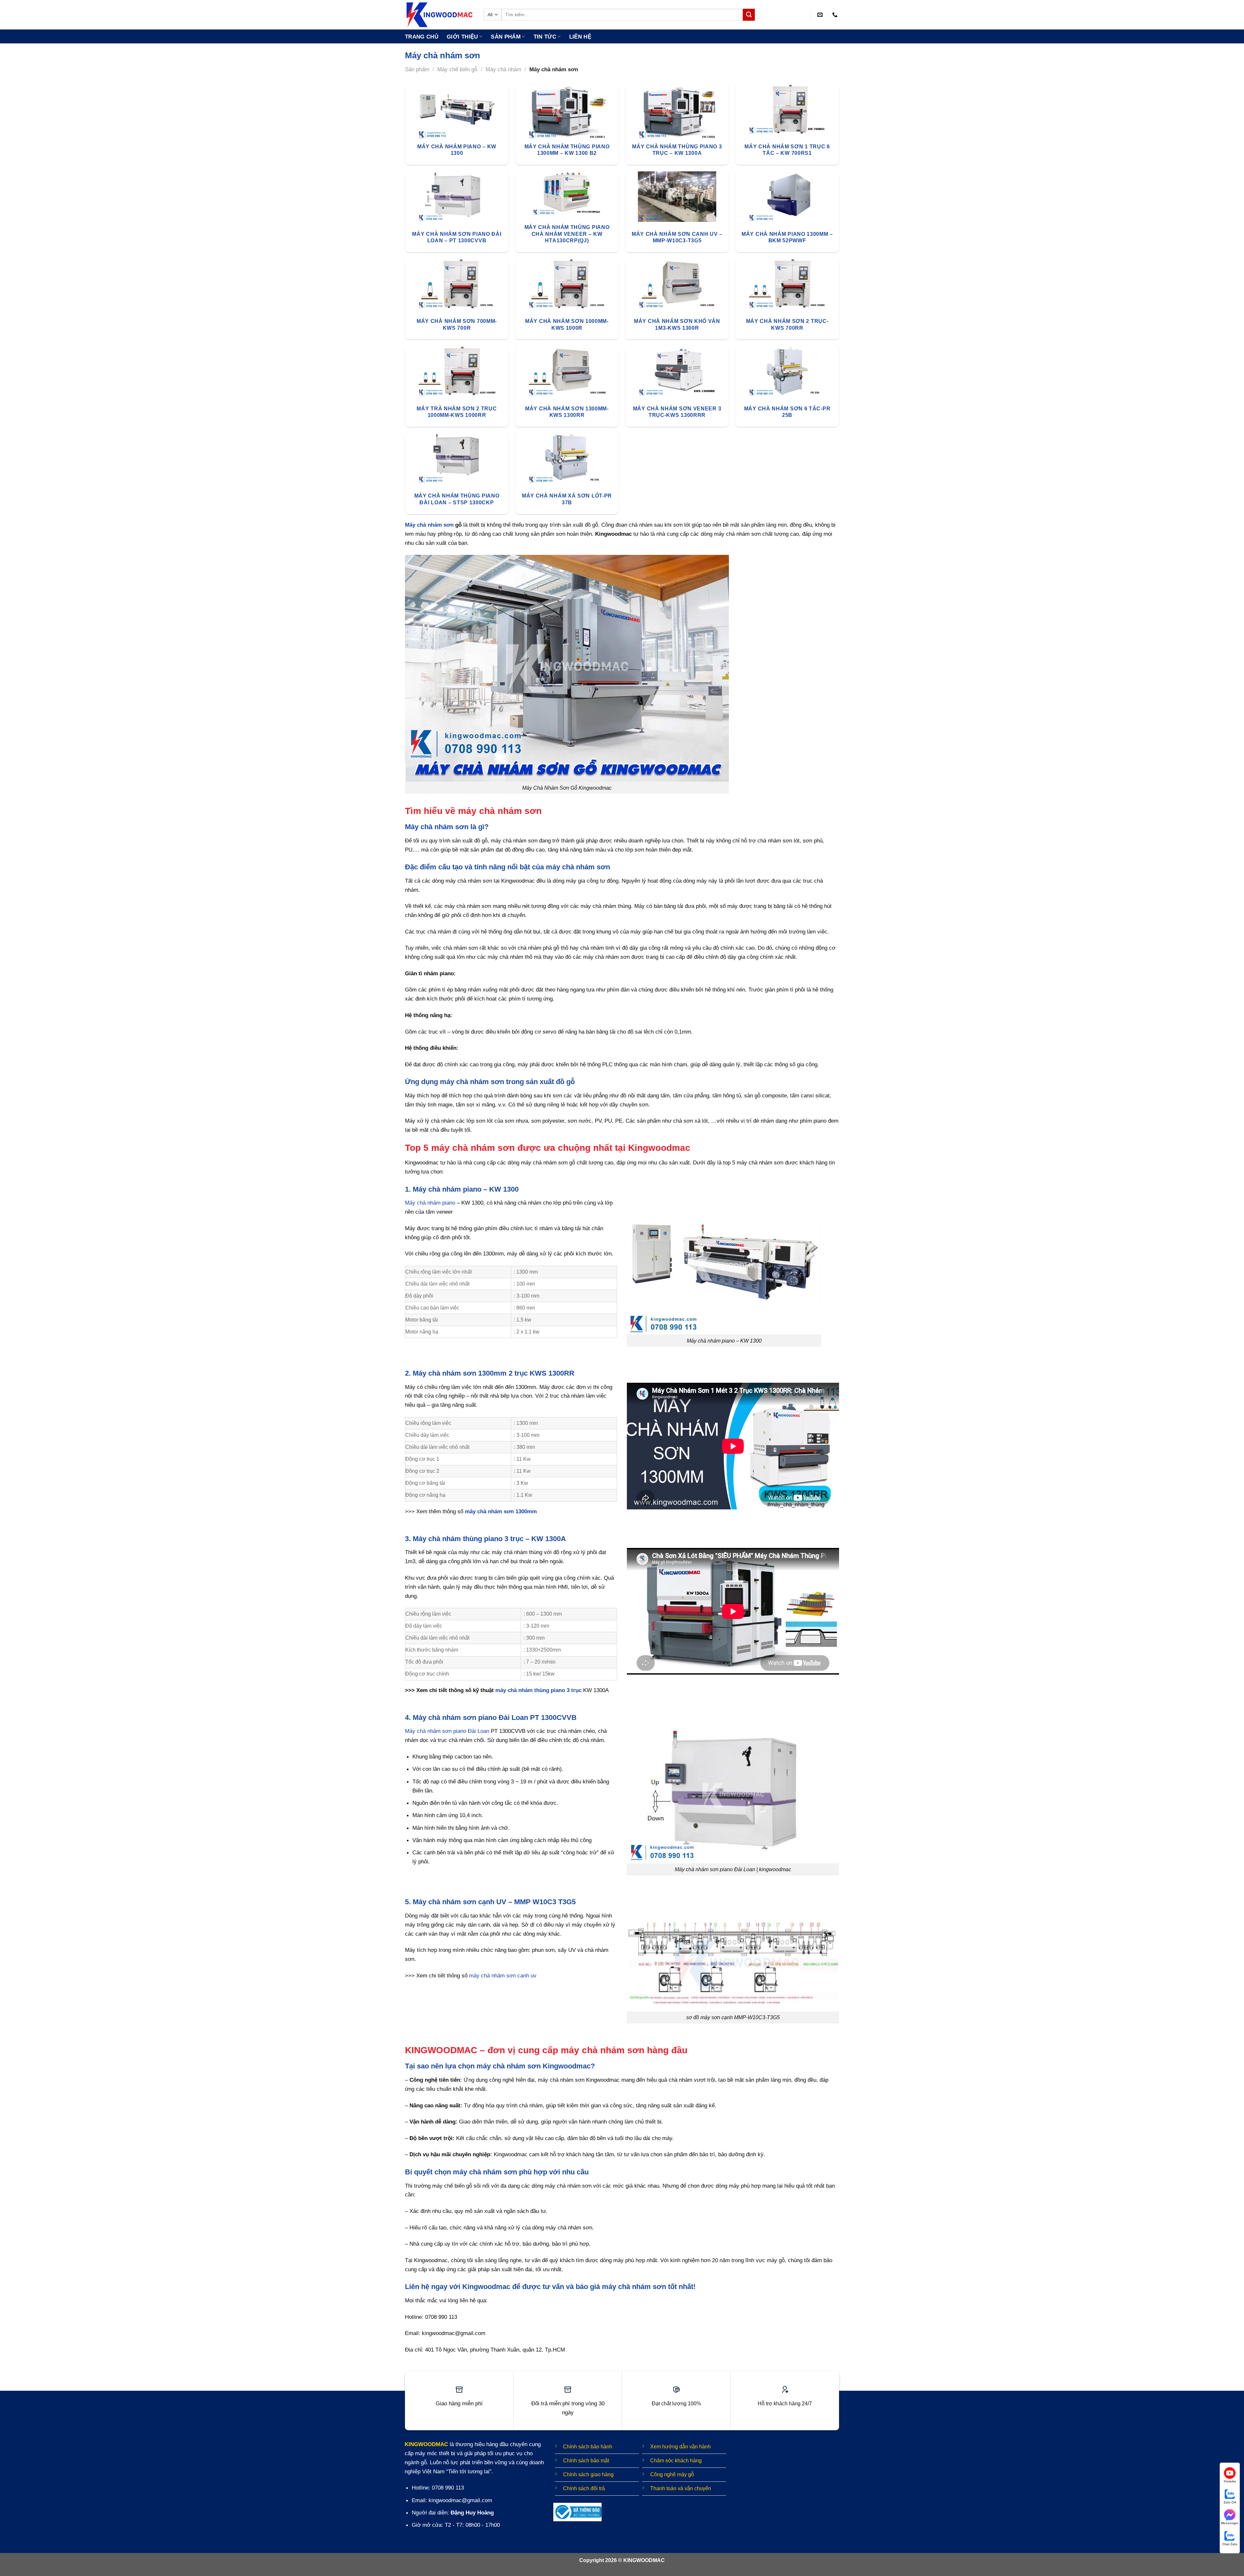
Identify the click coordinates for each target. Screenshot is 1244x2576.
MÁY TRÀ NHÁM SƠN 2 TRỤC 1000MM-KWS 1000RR (457, 412)
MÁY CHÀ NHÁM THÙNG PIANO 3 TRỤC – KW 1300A (677, 150)
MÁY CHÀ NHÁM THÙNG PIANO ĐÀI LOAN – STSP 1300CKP (457, 499)
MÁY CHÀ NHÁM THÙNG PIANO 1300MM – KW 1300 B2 (567, 150)
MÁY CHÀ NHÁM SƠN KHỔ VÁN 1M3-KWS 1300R (677, 324)
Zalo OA (1230, 2502)
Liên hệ (580, 37)
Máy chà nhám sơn (429, 525)
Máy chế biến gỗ (457, 69)
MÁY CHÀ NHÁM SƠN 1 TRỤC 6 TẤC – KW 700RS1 (787, 150)
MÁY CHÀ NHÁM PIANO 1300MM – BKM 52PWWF (787, 237)
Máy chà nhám (503, 69)
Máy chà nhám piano (430, 1203)
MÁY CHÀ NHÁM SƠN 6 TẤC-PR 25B (787, 412)
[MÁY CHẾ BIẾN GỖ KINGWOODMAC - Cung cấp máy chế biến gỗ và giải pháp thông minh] (439, 15)
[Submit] (749, 15)
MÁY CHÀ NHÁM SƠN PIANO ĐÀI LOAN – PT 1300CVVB (457, 237)
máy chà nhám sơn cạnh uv (503, 1975)
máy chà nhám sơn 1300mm (501, 1511)
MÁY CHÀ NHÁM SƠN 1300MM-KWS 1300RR (567, 412)
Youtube (1230, 2481)
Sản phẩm (506, 37)
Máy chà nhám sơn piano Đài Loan (447, 1731)
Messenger (1230, 2523)
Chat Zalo (1230, 2544)
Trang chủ (422, 37)
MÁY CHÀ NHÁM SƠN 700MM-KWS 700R (457, 324)
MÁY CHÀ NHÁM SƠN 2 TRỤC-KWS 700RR (787, 324)
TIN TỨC (545, 37)
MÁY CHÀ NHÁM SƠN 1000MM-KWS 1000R (567, 324)
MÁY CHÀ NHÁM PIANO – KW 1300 (457, 150)
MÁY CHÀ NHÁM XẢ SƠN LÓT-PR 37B (567, 499)
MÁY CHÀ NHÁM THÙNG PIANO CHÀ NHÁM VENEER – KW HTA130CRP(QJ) (567, 234)
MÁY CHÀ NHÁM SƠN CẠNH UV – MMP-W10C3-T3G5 (677, 237)
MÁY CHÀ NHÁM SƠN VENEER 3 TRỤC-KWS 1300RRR (677, 412)
